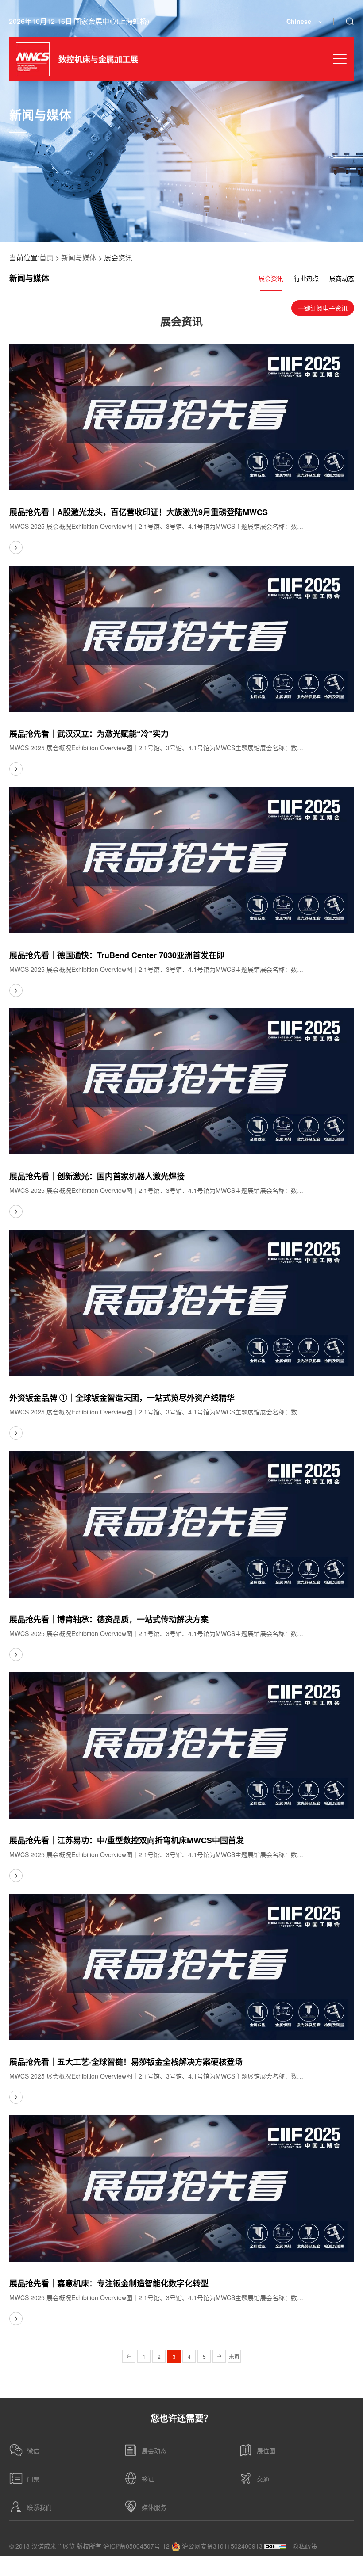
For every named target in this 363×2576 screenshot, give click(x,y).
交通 (263, 2479)
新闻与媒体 (79, 258)
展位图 (266, 2450)
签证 (148, 2479)
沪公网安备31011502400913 (221, 2546)
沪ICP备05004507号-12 (136, 2546)
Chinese (299, 21)
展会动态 (154, 2450)
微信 (33, 2450)
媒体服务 (154, 2507)
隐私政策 (305, 2546)
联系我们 (39, 2507)
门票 (33, 2479)
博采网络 (342, 2566)
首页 (46, 258)
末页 (234, 2356)
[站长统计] (275, 2546)
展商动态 (342, 278)
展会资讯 (271, 278)
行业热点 (306, 278)
